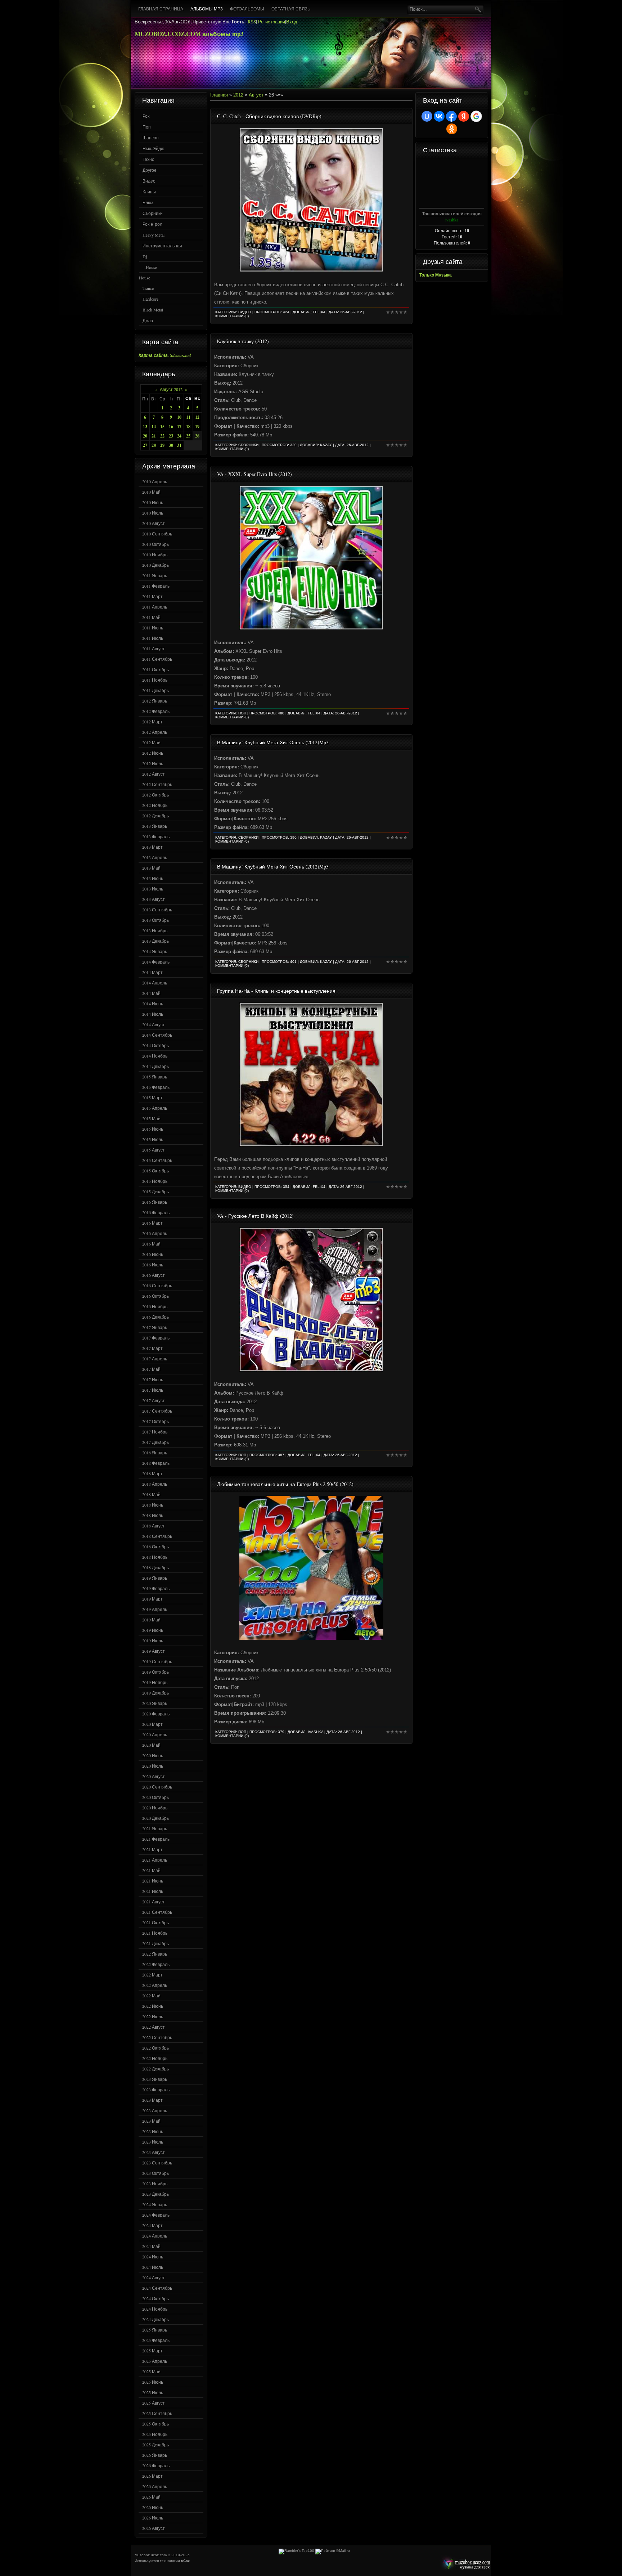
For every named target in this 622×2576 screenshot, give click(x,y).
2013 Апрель (155, 857)
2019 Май (151, 1620)
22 (162, 436)
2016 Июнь (153, 1254)
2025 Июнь (153, 2382)
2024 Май (151, 2246)
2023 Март (152, 2100)
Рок (146, 116)
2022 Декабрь (155, 2069)
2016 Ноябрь (155, 1306)
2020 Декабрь (155, 1818)
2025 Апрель (155, 2361)
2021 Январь (155, 1828)
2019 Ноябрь (155, 1682)
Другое (150, 170)
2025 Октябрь (155, 2424)
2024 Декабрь (155, 2319)
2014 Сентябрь (157, 1035)
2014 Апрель (155, 983)
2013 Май (151, 868)
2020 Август (154, 1776)
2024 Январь (155, 2204)
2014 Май (151, 993)
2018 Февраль (156, 1463)
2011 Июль (153, 638)
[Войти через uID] (427, 116)
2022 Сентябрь (157, 2037)
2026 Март (152, 2476)
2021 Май (151, 1870)
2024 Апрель (155, 2236)
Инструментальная (162, 246)
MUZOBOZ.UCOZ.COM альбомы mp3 (189, 34)
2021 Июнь (153, 1881)
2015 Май (151, 1118)
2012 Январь (155, 701)
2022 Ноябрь (155, 2058)
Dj (145, 256)
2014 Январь (155, 951)
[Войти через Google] (476, 116)
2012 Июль (153, 763)
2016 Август (154, 1275)
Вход (292, 22)
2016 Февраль (156, 1212)
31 (179, 445)
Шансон (151, 138)
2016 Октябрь (155, 1296)
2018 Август (154, 1526)
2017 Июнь (153, 1379)
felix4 (319, 312)
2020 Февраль (156, 1714)
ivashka (315, 1732)
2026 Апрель (155, 2486)
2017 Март (152, 1348)
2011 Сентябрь (157, 659)
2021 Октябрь (155, 1922)
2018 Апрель (155, 1484)
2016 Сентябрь (157, 1285)
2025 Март (152, 2351)
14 (154, 427)
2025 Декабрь (155, 2445)
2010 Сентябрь (157, 534)
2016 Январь (155, 1202)
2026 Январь (155, 2455)
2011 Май (151, 617)
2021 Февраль (156, 1839)
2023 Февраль (156, 2090)
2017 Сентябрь (157, 1411)
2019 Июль (153, 1641)
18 (188, 427)
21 (154, 436)
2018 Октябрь (155, 1547)
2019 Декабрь (155, 1693)
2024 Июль (153, 2267)
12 (197, 417)
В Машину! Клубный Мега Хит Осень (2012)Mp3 (273, 742)
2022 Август (154, 2027)
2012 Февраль (156, 711)
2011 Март (152, 596)
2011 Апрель (155, 607)
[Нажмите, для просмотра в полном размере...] (311, 270)
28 (154, 445)
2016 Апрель (155, 1233)
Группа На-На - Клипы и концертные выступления (276, 991)
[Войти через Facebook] (451, 116)
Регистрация (272, 22)
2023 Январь (155, 2079)
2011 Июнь (153, 628)
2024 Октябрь (155, 2298)
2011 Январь (155, 575)
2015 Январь (155, 1077)
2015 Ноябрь (155, 1181)
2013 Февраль (156, 836)
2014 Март (152, 972)
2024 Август (154, 2277)
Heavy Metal (154, 235)
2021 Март (152, 1849)
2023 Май (151, 2121)
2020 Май (151, 1745)
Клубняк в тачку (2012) (243, 341)
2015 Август (154, 1150)
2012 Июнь (153, 753)
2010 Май (151, 492)
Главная (219, 95)
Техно (148, 159)
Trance (148, 288)
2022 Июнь (153, 2006)
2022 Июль (153, 2016)
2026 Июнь (153, 2507)
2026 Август (154, 2528)
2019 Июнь (153, 1630)
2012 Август (154, 774)
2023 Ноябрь (155, 2184)
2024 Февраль (156, 2215)
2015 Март (152, 1098)
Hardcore (150, 299)
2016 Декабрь (155, 1317)
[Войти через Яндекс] (464, 116)
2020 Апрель (155, 1734)
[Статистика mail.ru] (333, 2551)
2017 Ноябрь (155, 1432)
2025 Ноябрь (155, 2434)
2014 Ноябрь (155, 1056)
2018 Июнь (153, 1505)
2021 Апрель (155, 1860)
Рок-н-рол (152, 224)
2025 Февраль (156, 2340)
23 (171, 436)
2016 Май (151, 1244)
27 (145, 445)
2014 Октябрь (155, 1045)
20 (145, 436)
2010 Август (154, 523)
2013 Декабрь (155, 941)
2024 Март (152, 2225)
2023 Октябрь (155, 2173)
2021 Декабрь (155, 1943)
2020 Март (152, 1724)
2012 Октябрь (155, 795)
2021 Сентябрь (157, 1912)
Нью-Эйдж (153, 148)
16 (171, 427)
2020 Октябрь (155, 1797)
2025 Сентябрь (157, 2413)
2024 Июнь (153, 2257)
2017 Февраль (156, 1338)
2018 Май (151, 1494)
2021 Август (154, 1902)
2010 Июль (153, 513)
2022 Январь (155, 1954)
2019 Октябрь (155, 1672)
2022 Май (151, 1996)
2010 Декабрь (155, 565)
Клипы (149, 192)
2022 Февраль (156, 1964)
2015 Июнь (153, 1129)
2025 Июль (153, 2392)
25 (188, 436)
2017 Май (151, 1369)
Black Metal (153, 310)
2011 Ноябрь (155, 680)
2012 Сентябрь (157, 784)
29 (162, 445)
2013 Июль (153, 889)
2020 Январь (155, 1703)
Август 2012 (171, 389)
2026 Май (151, 2497)
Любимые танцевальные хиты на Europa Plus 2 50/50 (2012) (285, 1484)
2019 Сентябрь (157, 1661)
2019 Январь (155, 1578)
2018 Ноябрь (155, 1557)
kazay (326, 445)
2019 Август (154, 1651)
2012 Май (151, 742)
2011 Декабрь (155, 690)
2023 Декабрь (155, 2194)
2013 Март (152, 847)
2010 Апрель (155, 481)
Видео (149, 181)
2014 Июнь (153, 1004)
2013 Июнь (153, 878)
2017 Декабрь (155, 1442)
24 (179, 436)
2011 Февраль (156, 586)
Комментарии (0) (232, 316)
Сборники (153, 213)
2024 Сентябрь (157, 2288)
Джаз (148, 320)
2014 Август (154, 1024)
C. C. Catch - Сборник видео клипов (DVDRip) (269, 116)
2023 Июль (153, 2142)
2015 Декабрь (155, 1191)
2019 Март (152, 1599)
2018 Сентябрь (157, 1536)
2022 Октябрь (155, 2048)
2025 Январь (155, 2330)
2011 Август (154, 649)
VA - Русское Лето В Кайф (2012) (255, 1216)
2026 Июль (153, 2518)
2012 (238, 95)
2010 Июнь (153, 502)
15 (162, 427)
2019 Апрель (155, 1609)
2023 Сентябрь (157, 2163)
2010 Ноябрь (155, 555)
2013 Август (154, 899)
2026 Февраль (156, 2465)
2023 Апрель (155, 2110)
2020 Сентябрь (157, 1787)
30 (171, 445)
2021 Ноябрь (155, 1933)
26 (197, 436)
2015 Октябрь (155, 1171)
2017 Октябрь (155, 1421)
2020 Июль (153, 1766)
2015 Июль (153, 1139)
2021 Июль (153, 1891)
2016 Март (152, 1223)
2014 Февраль (156, 962)
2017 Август (154, 1400)
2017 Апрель (155, 1359)
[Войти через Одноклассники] (452, 129)
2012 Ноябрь (155, 805)
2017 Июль (153, 1390)
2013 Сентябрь (157, 910)
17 (179, 427)
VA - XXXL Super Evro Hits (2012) (254, 474)
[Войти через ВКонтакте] (439, 116)
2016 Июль (153, 1265)
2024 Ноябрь (155, 2309)
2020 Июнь (153, 1755)
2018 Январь (155, 1453)
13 (145, 427)
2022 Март (152, 1975)
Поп (147, 127)
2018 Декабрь (155, 1567)
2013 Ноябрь (155, 930)
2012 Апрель (155, 732)
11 (188, 417)
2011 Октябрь (155, 669)
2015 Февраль (156, 1087)
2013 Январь (155, 826)
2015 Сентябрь (157, 1160)
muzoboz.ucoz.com (465, 2564)
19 (197, 427)
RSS (252, 22)
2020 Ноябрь (155, 1808)
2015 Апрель (155, 1108)
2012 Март (152, 722)
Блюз (148, 202)
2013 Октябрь (155, 920)
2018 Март (152, 1473)
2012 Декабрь (155, 816)
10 (179, 417)
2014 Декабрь (155, 1066)
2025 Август (154, 2403)
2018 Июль (153, 1515)
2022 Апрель (155, 1985)
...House (150, 267)
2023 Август (154, 2152)
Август (256, 95)
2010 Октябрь (155, 544)
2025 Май (151, 2371)
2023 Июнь (153, 2131)
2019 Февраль (156, 1588)
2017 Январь (155, 1327)
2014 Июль (153, 1014)
